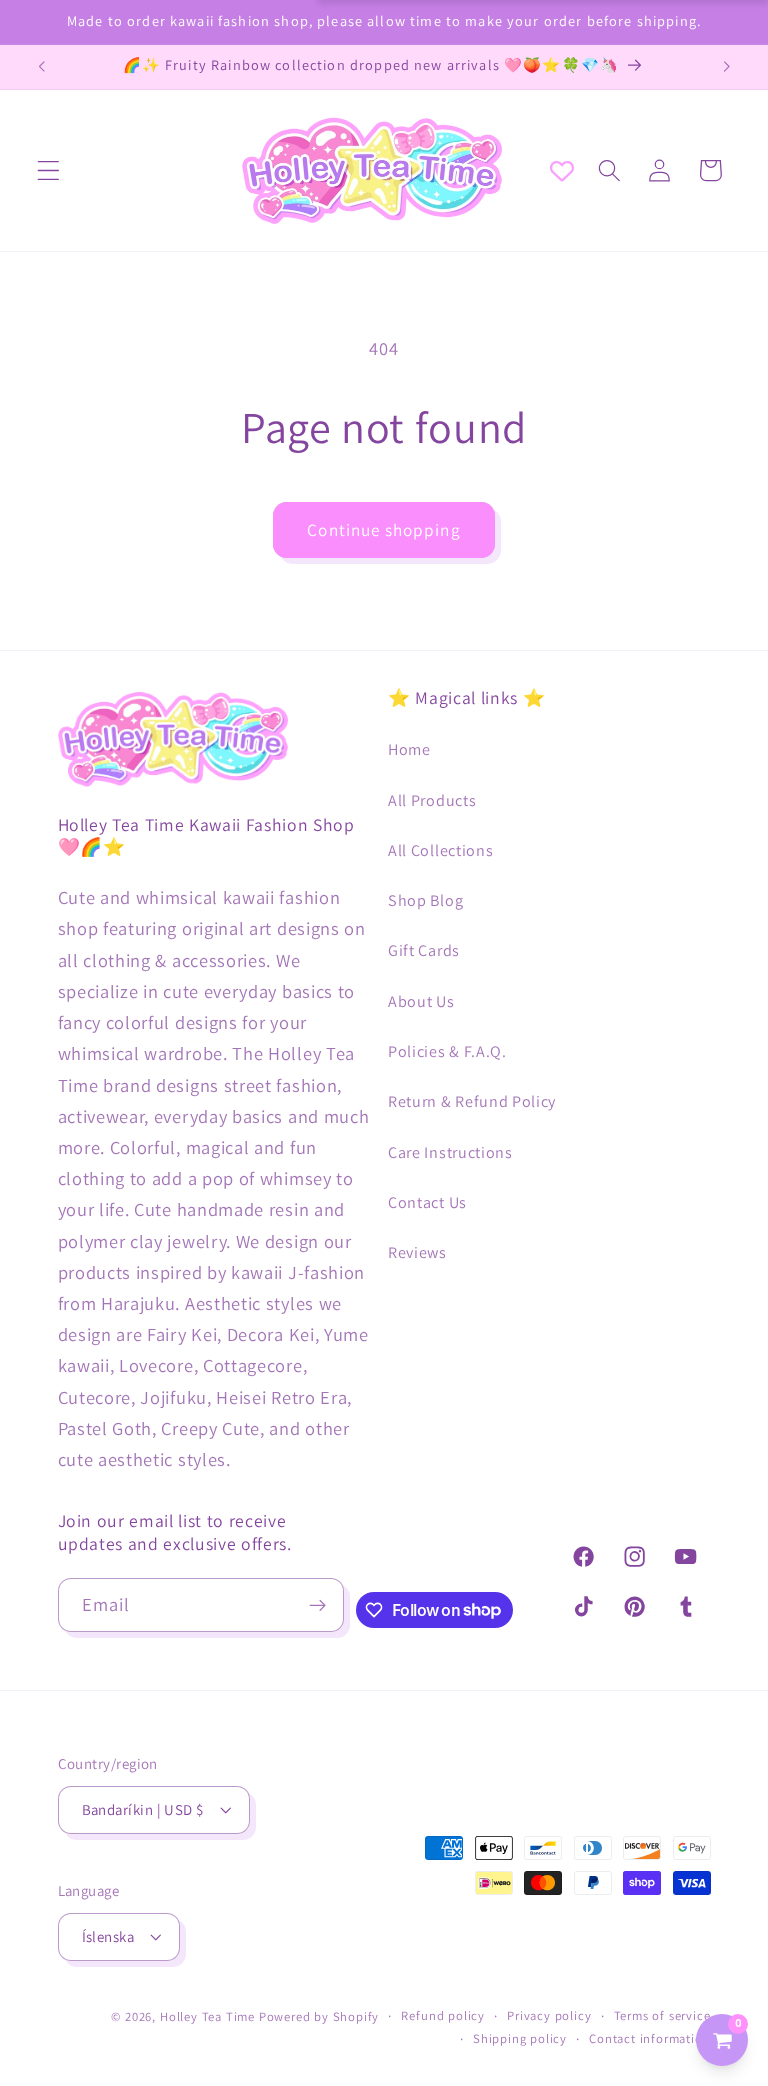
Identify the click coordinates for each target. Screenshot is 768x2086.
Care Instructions (450, 1152)
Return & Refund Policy (472, 1101)
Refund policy (442, 2015)
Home (409, 749)
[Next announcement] (726, 67)
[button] (48, 170)
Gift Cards (424, 950)
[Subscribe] (318, 1605)
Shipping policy (520, 2038)
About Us (421, 1001)
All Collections (440, 850)
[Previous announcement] (42, 67)
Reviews (417, 1252)
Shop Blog (425, 900)
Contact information (649, 2038)
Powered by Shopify (319, 2016)
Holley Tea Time (207, 2016)
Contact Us (427, 1202)
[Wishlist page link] (562, 171)
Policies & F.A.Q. (447, 1051)
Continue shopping (384, 529)
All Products (432, 800)
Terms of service (662, 2015)
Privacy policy (549, 2015)
